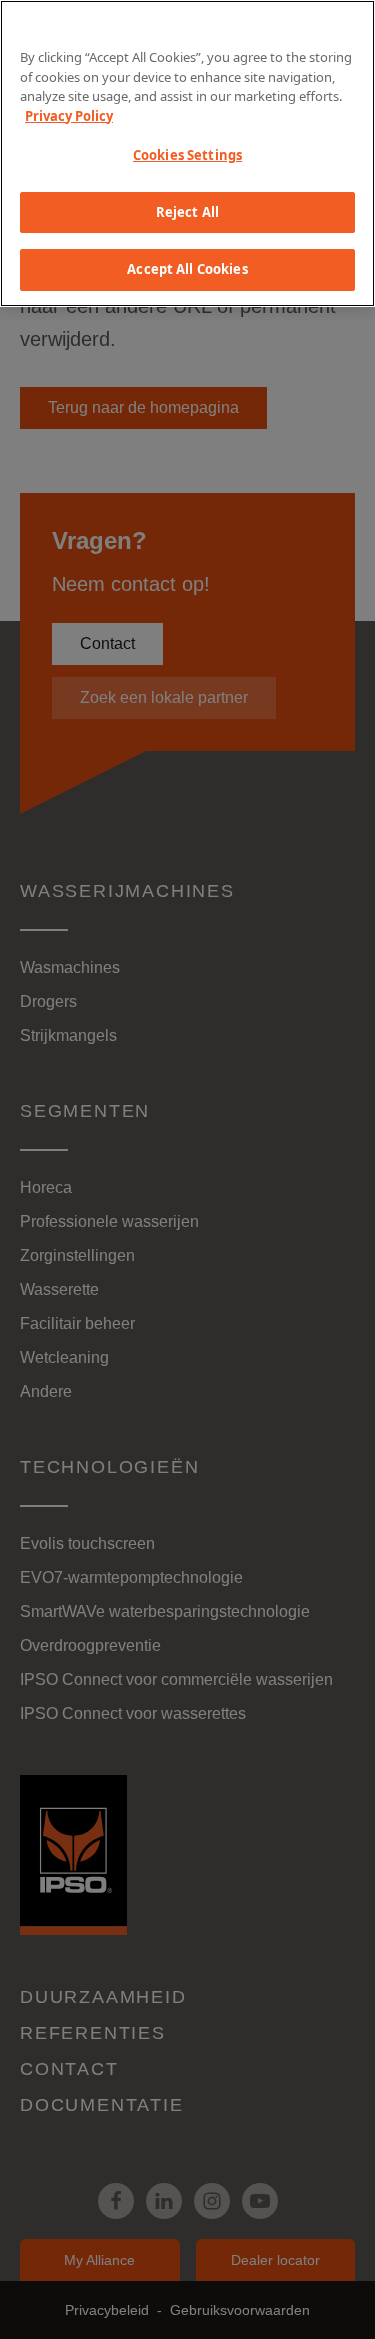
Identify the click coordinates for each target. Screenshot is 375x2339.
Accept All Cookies (187, 269)
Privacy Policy (69, 116)
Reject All (187, 212)
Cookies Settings (187, 155)
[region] (187, 153)
